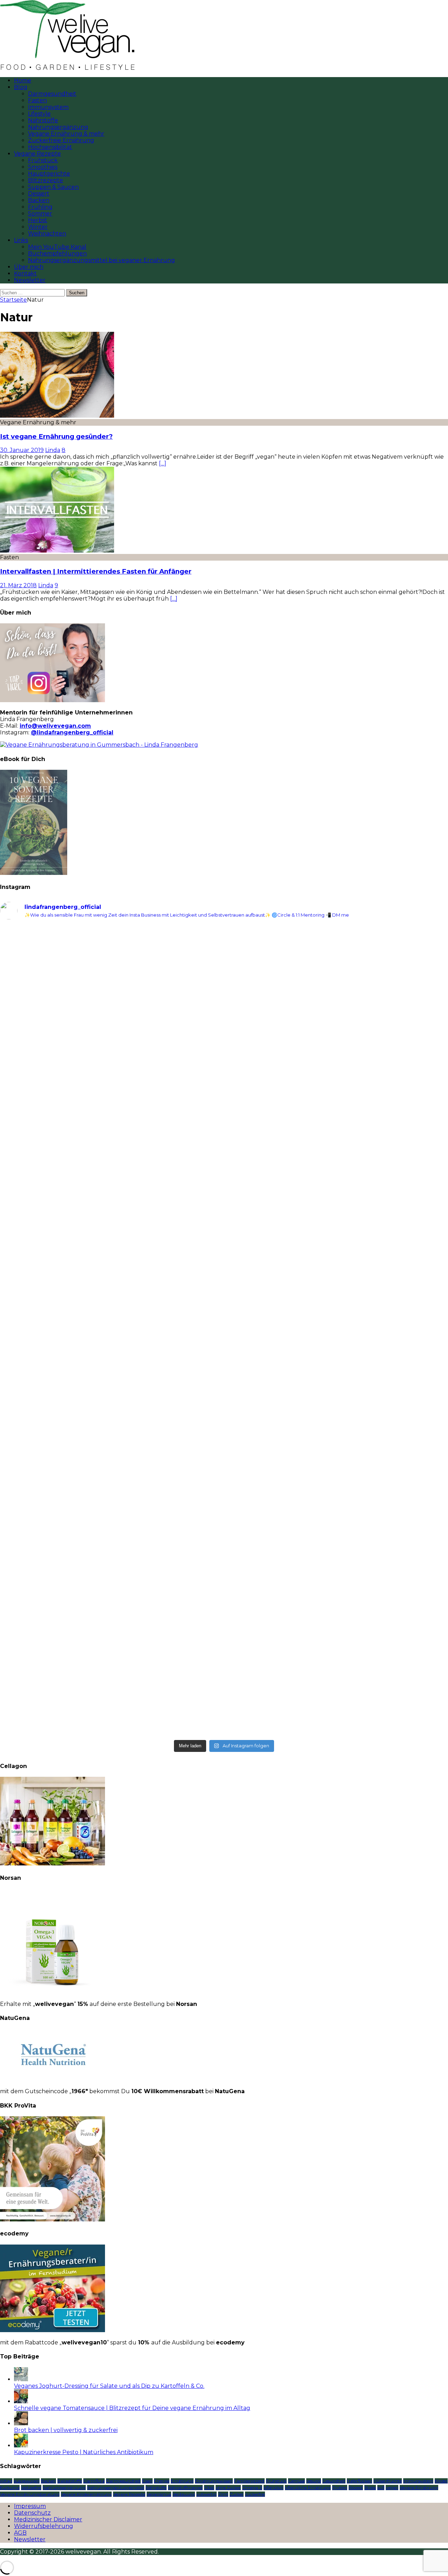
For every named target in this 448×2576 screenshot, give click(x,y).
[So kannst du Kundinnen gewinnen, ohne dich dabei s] (111, 1471)
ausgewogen (27, 2481)
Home (23, 80)
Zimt (223, 2494)
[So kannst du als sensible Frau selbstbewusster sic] (337, 1484)
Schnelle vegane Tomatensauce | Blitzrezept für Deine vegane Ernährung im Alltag (132, 2408)
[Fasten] (57, 551)
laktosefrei (31, 2488)
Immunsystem (48, 107)
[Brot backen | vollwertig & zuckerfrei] (21, 2423)
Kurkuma (10, 2488)
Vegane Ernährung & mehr (66, 134)
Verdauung (184, 2494)
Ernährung (182, 2481)
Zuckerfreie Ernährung (61, 140)
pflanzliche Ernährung (308, 2488)
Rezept (356, 2488)
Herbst (38, 220)
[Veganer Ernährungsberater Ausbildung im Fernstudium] (52, 2330)
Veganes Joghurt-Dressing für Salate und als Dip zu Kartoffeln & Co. (109, 2386)
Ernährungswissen (214, 2481)
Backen (39, 200)
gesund (314, 2481)
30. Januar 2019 (22, 450)
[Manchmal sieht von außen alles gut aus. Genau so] (337, 1178)
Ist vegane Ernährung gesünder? (56, 436)
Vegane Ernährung (419, 2488)
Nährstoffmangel (185, 2488)
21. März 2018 (18, 585)
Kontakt (25, 273)
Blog (21, 87)
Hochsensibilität (50, 147)
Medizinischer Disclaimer (48, 2519)
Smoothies (43, 167)
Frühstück (43, 160)
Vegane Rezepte (37, 154)
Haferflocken (359, 2481)
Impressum (30, 2506)
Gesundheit (334, 2481)
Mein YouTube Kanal (57, 247)
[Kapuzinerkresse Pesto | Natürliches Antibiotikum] (21, 2445)
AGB (20, 2533)
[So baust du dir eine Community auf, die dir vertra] (337, 1008)
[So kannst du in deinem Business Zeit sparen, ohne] (337, 1334)
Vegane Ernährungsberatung (30, 2494)
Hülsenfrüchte (388, 2481)
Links (21, 240)
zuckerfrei (255, 2494)
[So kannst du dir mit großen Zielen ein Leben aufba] (111, 1138)
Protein (340, 2488)
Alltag (6, 2481)
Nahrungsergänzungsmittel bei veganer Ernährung (101, 260)
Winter (38, 227)
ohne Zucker (228, 2488)
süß (381, 2488)
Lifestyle (39, 114)
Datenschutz (32, 2513)
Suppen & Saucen (53, 187)
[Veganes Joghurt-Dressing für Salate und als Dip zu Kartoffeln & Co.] (21, 2379)
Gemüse (296, 2481)
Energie (162, 2481)
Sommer (40, 214)
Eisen (147, 2481)
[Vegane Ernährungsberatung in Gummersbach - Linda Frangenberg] (99, 745)
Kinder (441, 2481)
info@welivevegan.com (55, 726)
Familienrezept (249, 2481)
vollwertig (206, 2494)
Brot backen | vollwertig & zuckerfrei (66, 2430)
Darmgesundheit (52, 94)
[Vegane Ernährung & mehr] (57, 416)
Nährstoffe (43, 120)
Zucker (237, 2494)
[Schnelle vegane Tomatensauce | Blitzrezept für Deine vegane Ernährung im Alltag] (21, 2401)
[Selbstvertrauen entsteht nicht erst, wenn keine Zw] (111, 1338)
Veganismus (159, 2494)
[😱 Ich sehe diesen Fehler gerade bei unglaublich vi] (111, 1631)
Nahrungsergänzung (58, 127)
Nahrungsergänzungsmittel (116, 2488)
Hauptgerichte (49, 174)
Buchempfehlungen (57, 254)
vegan (392, 2488)
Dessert (39, 194)
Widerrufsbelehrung (44, 2526)
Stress (370, 2488)
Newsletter (30, 280)
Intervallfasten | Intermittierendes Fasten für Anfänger (96, 571)
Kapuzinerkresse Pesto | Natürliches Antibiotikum (84, 2452)
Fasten (37, 100)
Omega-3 (252, 2488)
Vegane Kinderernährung (86, 2494)
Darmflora (94, 2481)
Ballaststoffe (70, 2481)
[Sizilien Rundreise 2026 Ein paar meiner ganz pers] (111, 968)
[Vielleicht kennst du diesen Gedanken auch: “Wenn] (337, 1647)
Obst (209, 2488)
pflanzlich (274, 2488)
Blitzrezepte (45, 180)
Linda (53, 450)
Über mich (29, 267)
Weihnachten (47, 234)
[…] (163, 463)
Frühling (40, 207)
